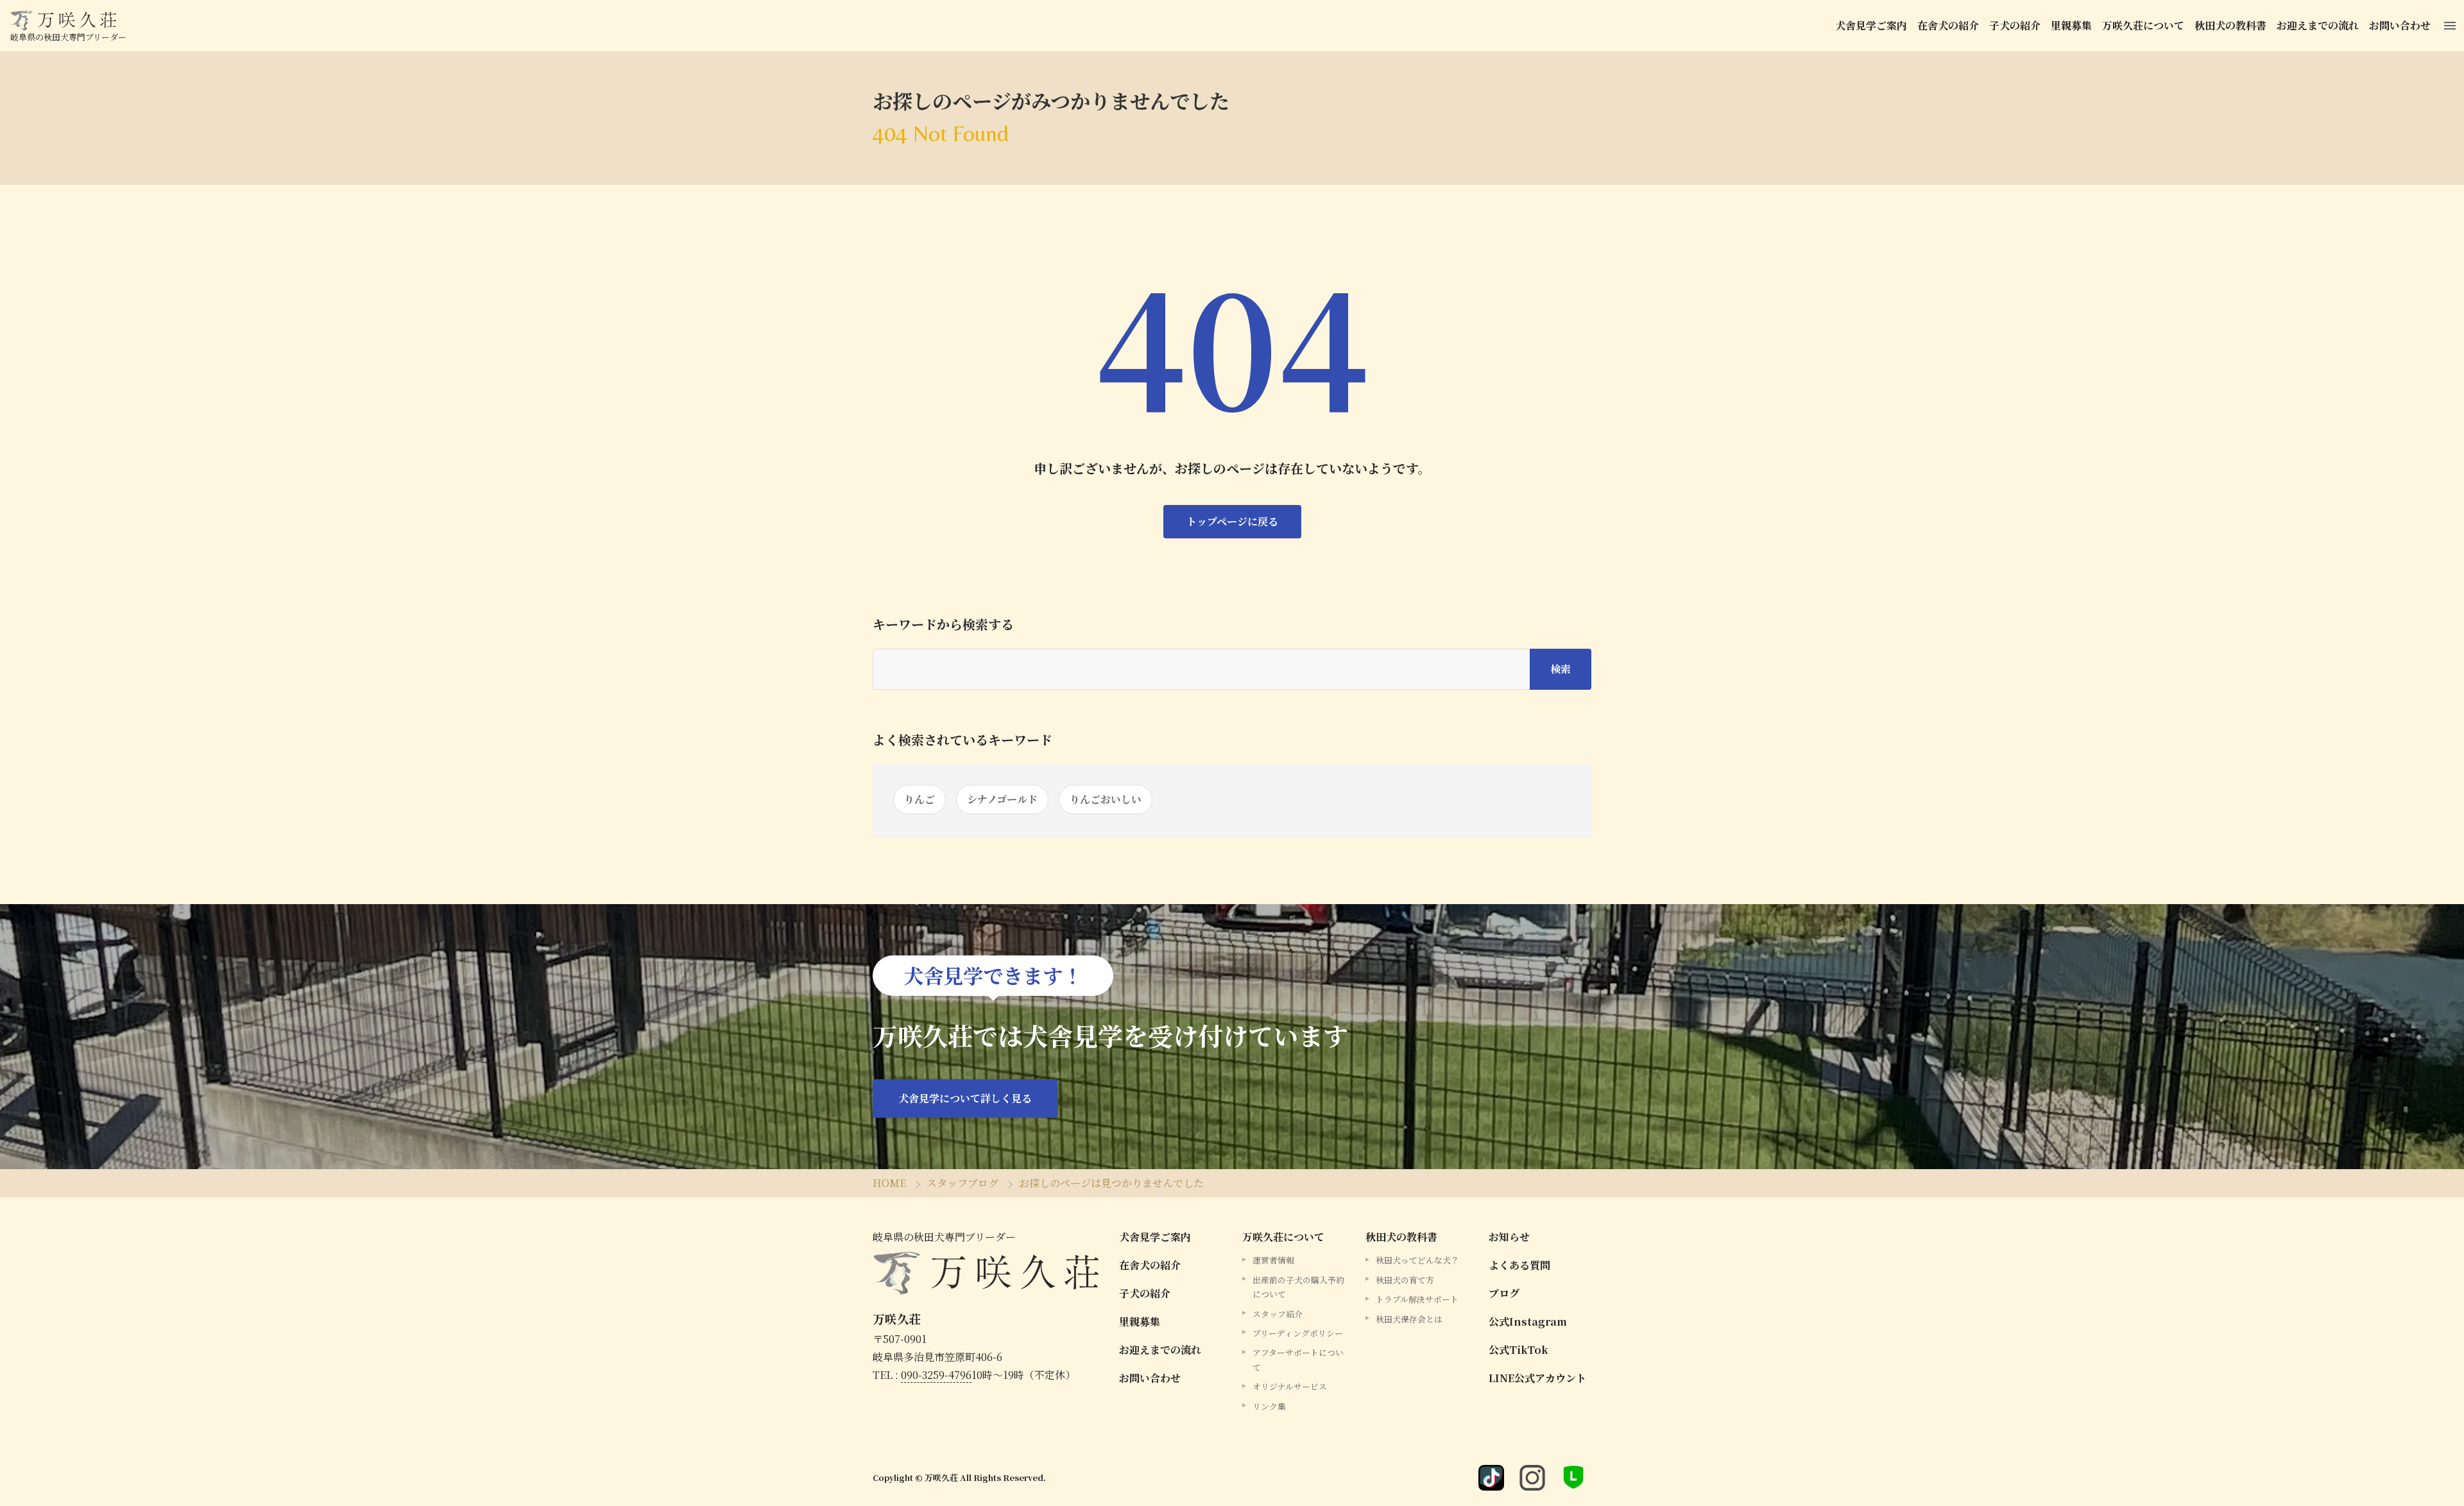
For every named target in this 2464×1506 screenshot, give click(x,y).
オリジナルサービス (1290, 1386)
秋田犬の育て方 (1405, 1280)
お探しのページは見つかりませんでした (1111, 1183)
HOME (889, 1183)
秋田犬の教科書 (2230, 25)
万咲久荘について (2143, 25)
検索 (1561, 669)
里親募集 (2071, 25)
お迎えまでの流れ (2318, 25)
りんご (920, 799)
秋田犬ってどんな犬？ (1417, 1260)
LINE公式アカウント (1537, 1378)
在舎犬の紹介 (1948, 25)
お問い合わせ (2400, 25)
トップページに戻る (1232, 521)
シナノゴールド (1002, 799)
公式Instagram (1528, 1322)
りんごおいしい (1106, 799)
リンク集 (1269, 1406)
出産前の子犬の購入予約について (1298, 1287)
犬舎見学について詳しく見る (965, 1098)
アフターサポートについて (1298, 1359)
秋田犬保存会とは (1409, 1319)
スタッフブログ (963, 1183)
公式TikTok (1519, 1350)
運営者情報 (1273, 1260)
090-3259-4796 (936, 1375)
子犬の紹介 (2015, 25)
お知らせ (1509, 1237)
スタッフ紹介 (1278, 1314)
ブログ (1504, 1293)
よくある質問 (1519, 1265)
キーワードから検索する (943, 624)
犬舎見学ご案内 (1871, 25)
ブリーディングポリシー (1298, 1333)
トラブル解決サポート (1417, 1299)
